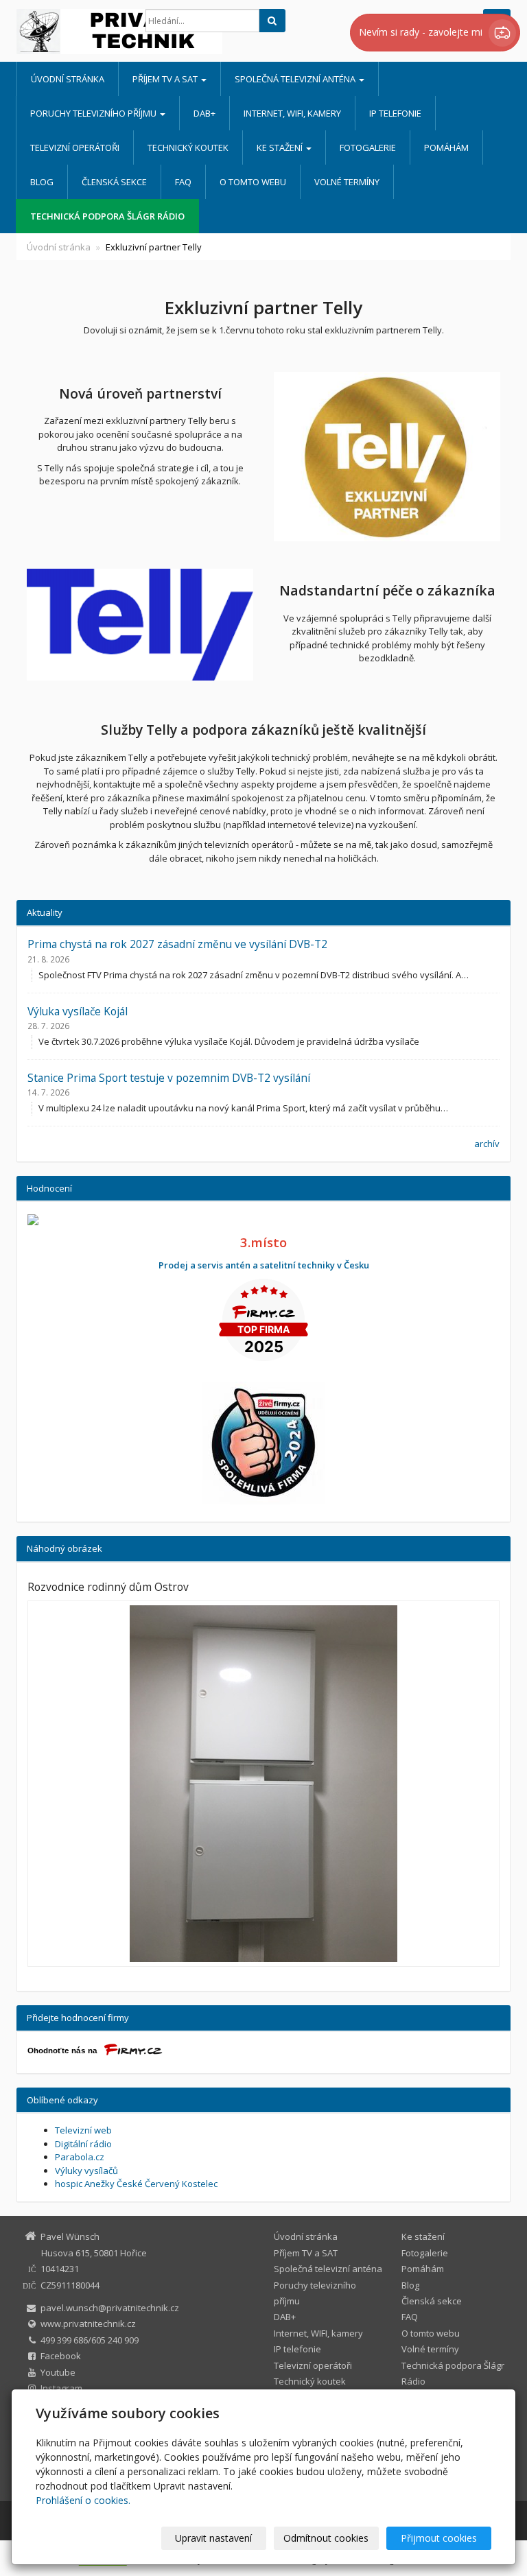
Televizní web (83, 2130)
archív (487, 1144)
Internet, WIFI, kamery (292, 113)
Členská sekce (114, 182)
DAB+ (204, 113)
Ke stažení (281, 147)
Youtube (58, 2372)
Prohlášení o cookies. (83, 2500)
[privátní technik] (71, 32)
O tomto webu (253, 182)
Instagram (61, 2388)
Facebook (61, 2356)
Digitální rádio (83, 2144)
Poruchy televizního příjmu (94, 113)
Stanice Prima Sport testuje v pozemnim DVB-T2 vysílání (169, 1078)
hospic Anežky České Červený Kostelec (136, 2184)
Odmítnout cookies (326, 2538)
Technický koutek (188, 147)
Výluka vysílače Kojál (78, 1011)
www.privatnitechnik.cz (88, 2324)
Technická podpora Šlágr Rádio (107, 216)
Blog (42, 182)
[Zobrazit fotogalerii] (263, 1784)
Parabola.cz (80, 2157)
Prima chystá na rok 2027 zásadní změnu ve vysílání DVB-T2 (177, 944)
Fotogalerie (368, 147)
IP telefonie (395, 113)
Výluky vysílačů (86, 2171)
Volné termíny (347, 182)
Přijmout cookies (439, 2538)
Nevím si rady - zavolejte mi (422, 32)
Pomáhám (446, 147)
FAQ (183, 182)
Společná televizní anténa (296, 79)
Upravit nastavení (213, 2538)
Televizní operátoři (75, 147)
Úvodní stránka (68, 79)
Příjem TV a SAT (166, 79)
